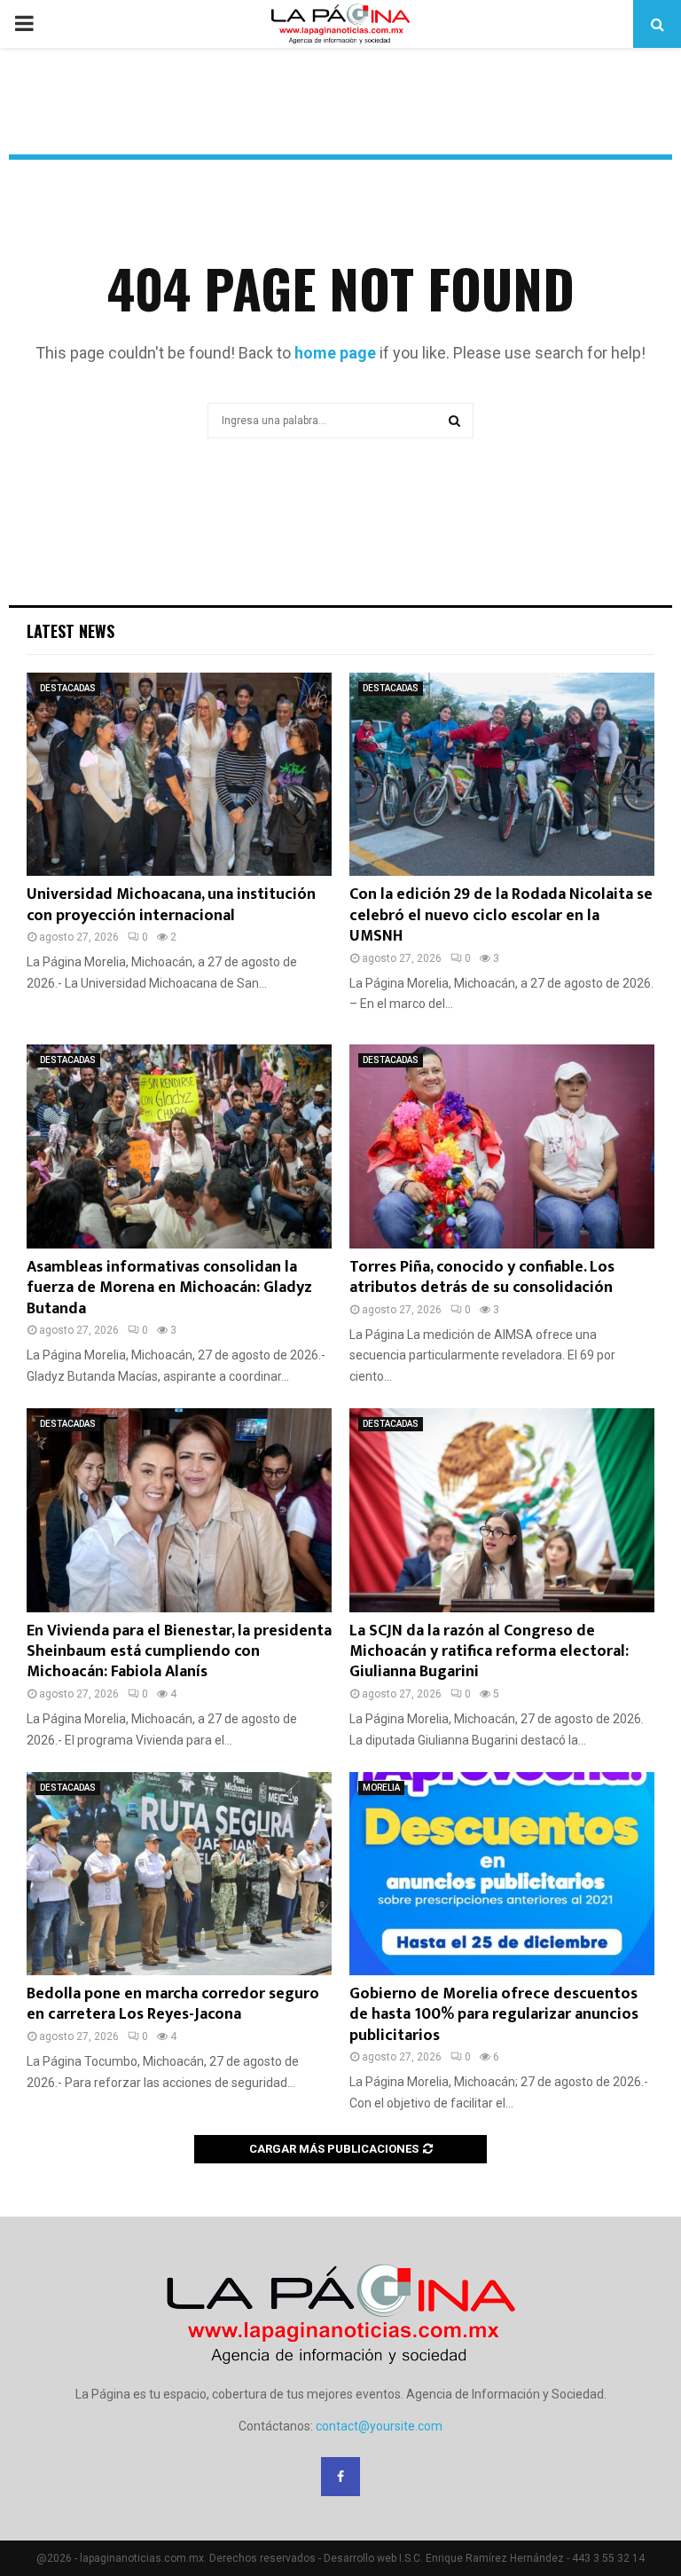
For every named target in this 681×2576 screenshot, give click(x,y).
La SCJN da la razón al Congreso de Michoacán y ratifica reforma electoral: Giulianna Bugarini (489, 1652)
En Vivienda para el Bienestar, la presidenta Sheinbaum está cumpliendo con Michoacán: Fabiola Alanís (179, 1652)
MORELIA (381, 1788)
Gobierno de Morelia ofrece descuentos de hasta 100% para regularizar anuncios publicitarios (494, 2015)
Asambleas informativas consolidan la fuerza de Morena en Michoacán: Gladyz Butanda (169, 1288)
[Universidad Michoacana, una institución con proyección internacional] (179, 774)
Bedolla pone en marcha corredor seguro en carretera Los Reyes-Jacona (173, 2004)
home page (335, 353)
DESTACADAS (68, 688)
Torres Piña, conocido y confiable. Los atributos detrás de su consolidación (482, 1277)
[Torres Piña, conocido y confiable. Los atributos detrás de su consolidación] (502, 1146)
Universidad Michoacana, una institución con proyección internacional (171, 905)
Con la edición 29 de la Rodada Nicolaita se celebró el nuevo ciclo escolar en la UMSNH (501, 915)
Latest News (70, 631)
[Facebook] (340, 2477)
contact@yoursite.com (379, 2426)
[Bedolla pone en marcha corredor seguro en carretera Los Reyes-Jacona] (179, 1874)
